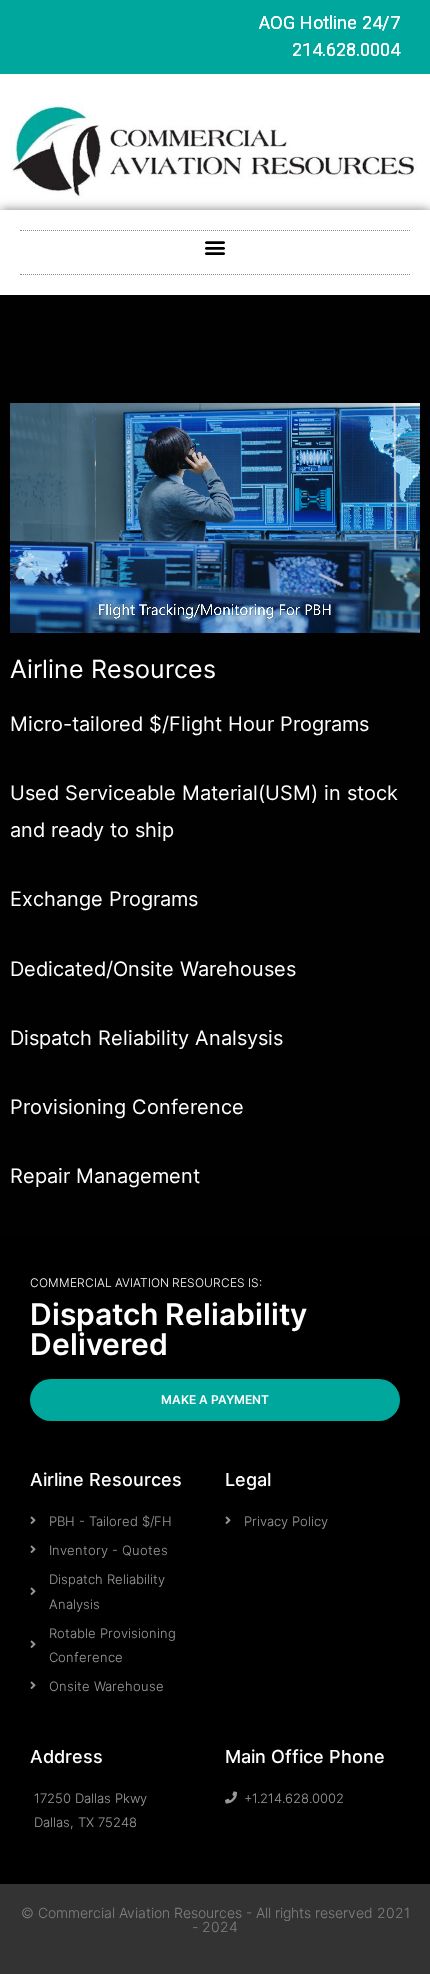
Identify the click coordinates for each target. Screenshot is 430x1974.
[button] (215, 247)
